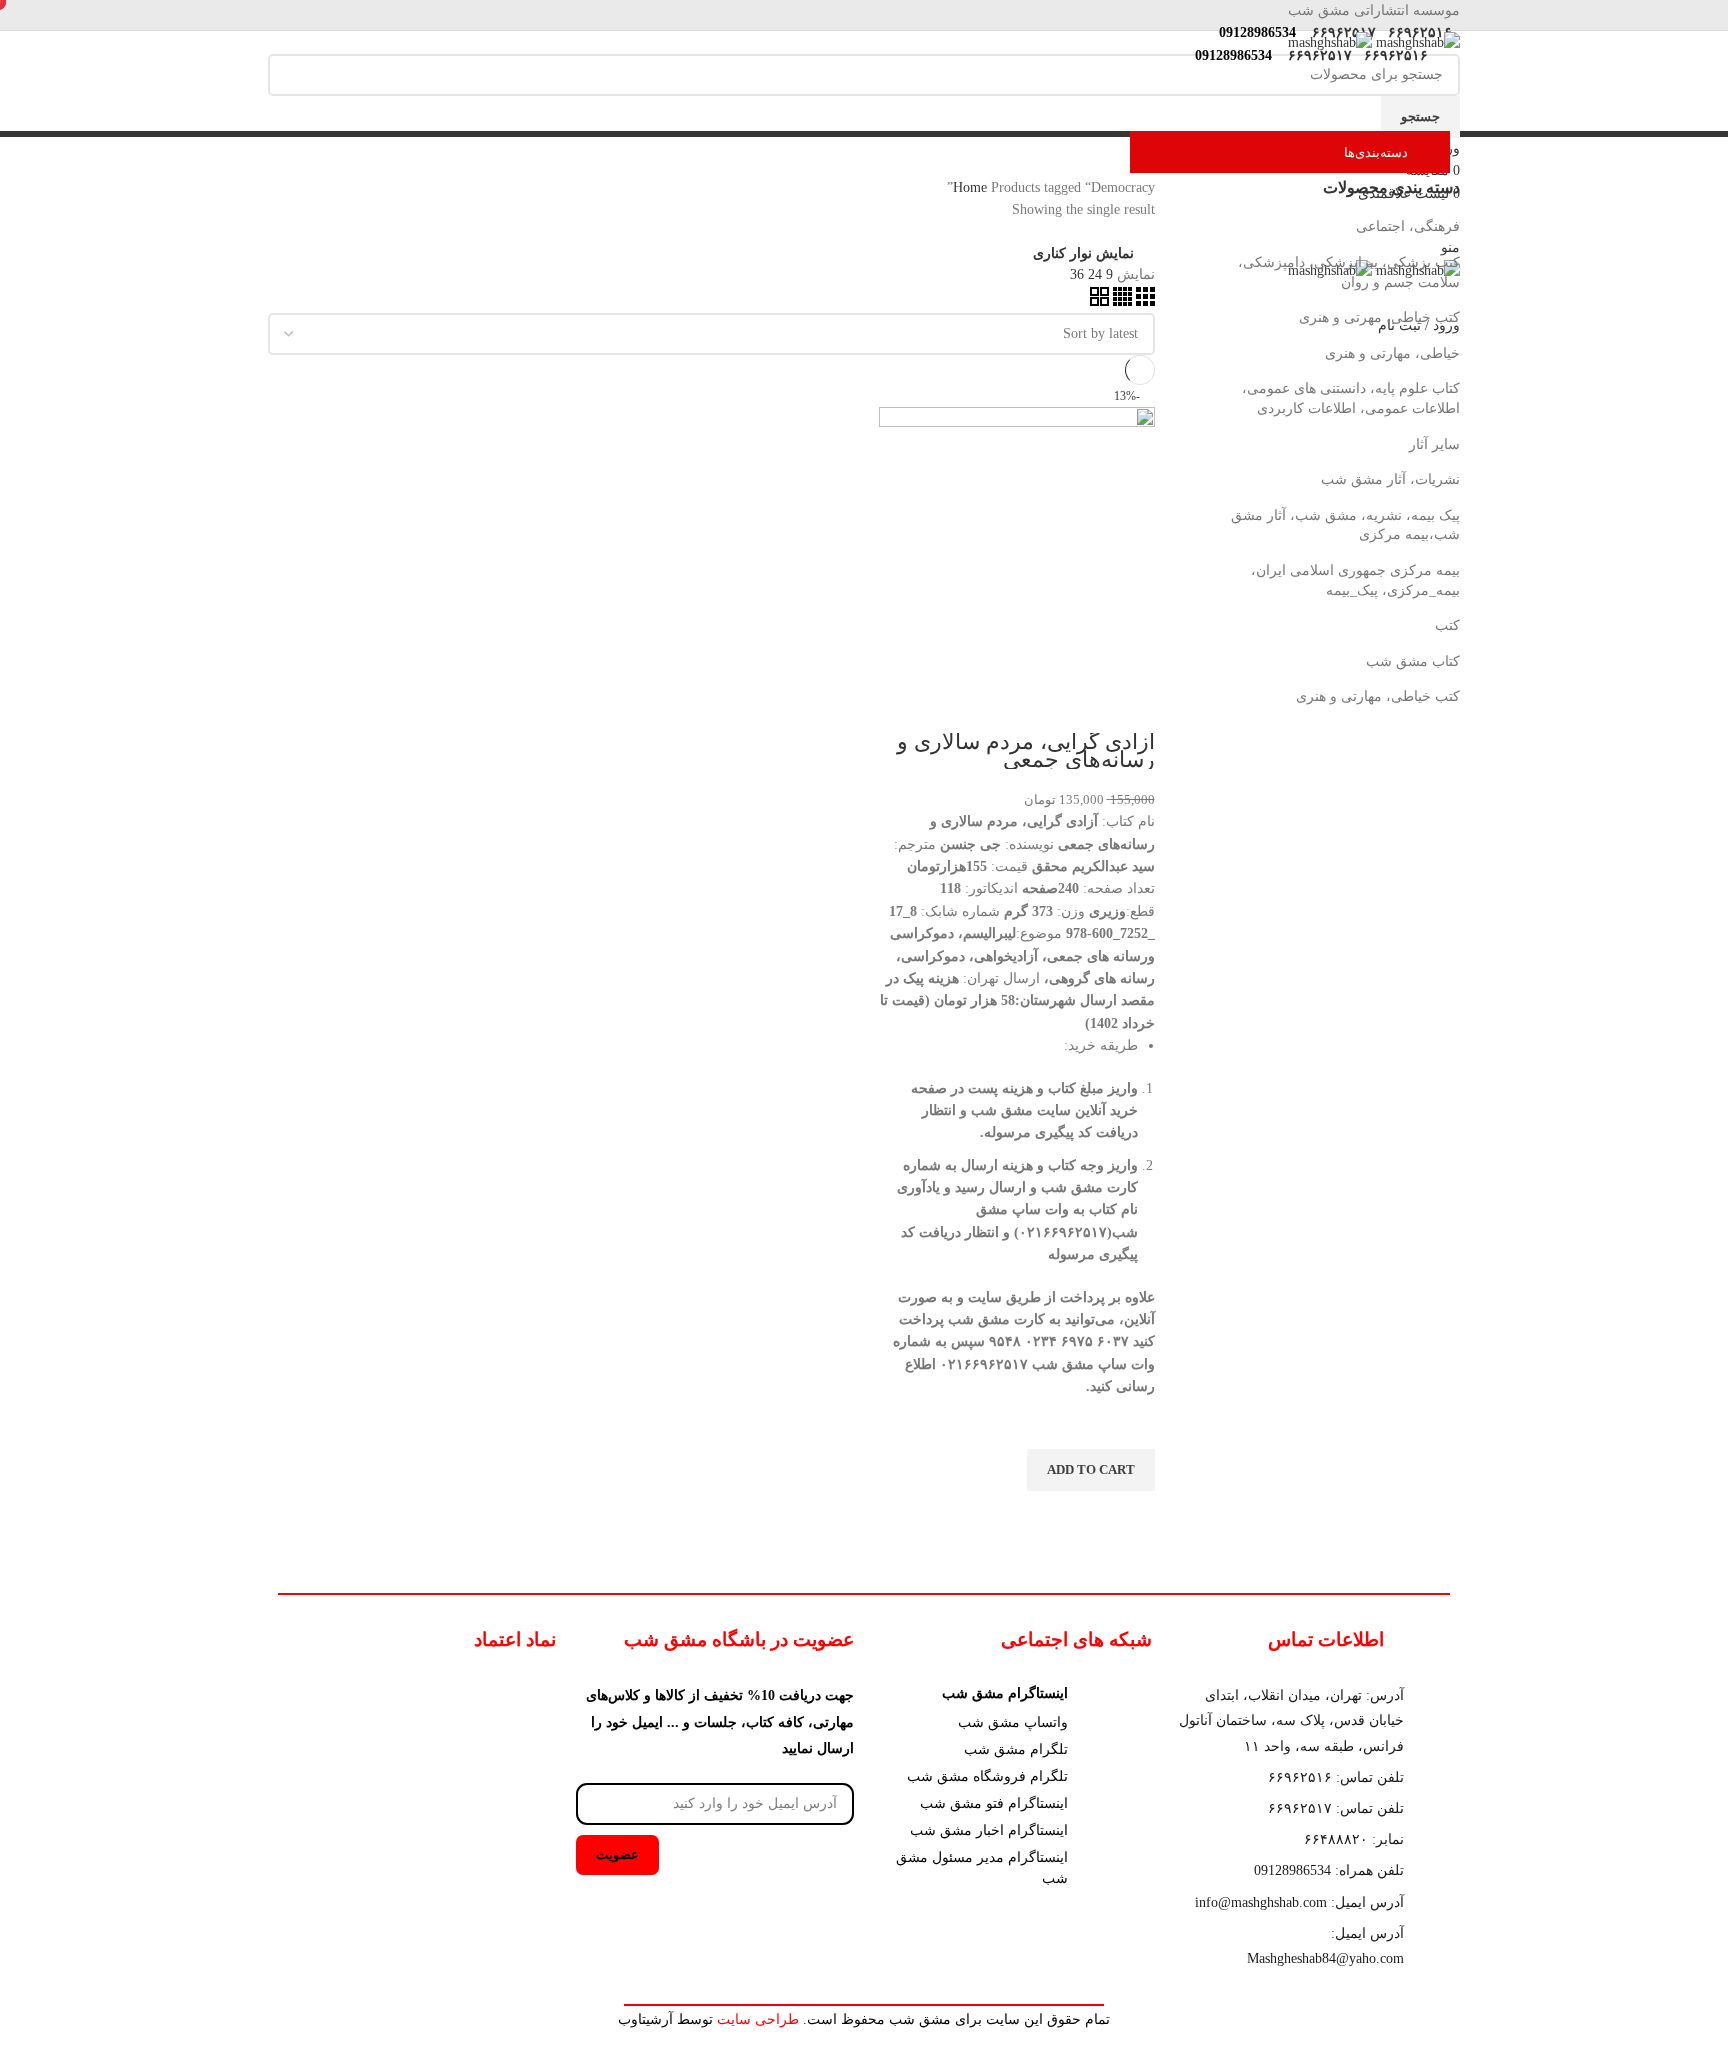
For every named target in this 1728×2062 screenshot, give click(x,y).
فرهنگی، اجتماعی (1408, 226)
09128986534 (1253, 32)
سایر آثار (1434, 444)
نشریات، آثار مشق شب (1390, 479)
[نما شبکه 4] (1120, 301)
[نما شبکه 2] (1099, 301)
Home (972, 187)
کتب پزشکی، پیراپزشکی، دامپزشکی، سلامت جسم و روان (1349, 272)
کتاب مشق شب (1413, 661)
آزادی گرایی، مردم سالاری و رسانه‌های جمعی (1026, 750)
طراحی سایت (758, 2019)
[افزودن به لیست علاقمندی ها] (1130, 1424)
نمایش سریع (1130, 1516)
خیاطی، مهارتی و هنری (1392, 353)
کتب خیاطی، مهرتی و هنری (1379, 317)
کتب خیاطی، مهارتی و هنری (1378, 696)
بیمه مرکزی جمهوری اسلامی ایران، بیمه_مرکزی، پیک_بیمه (1355, 580)
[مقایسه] (1130, 708)
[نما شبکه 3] (1143, 301)
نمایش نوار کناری (1083, 254)
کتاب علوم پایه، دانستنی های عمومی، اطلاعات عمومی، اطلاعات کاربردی (1351, 398)
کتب (1447, 625)
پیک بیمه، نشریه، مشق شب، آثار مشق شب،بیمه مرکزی (1345, 525)
